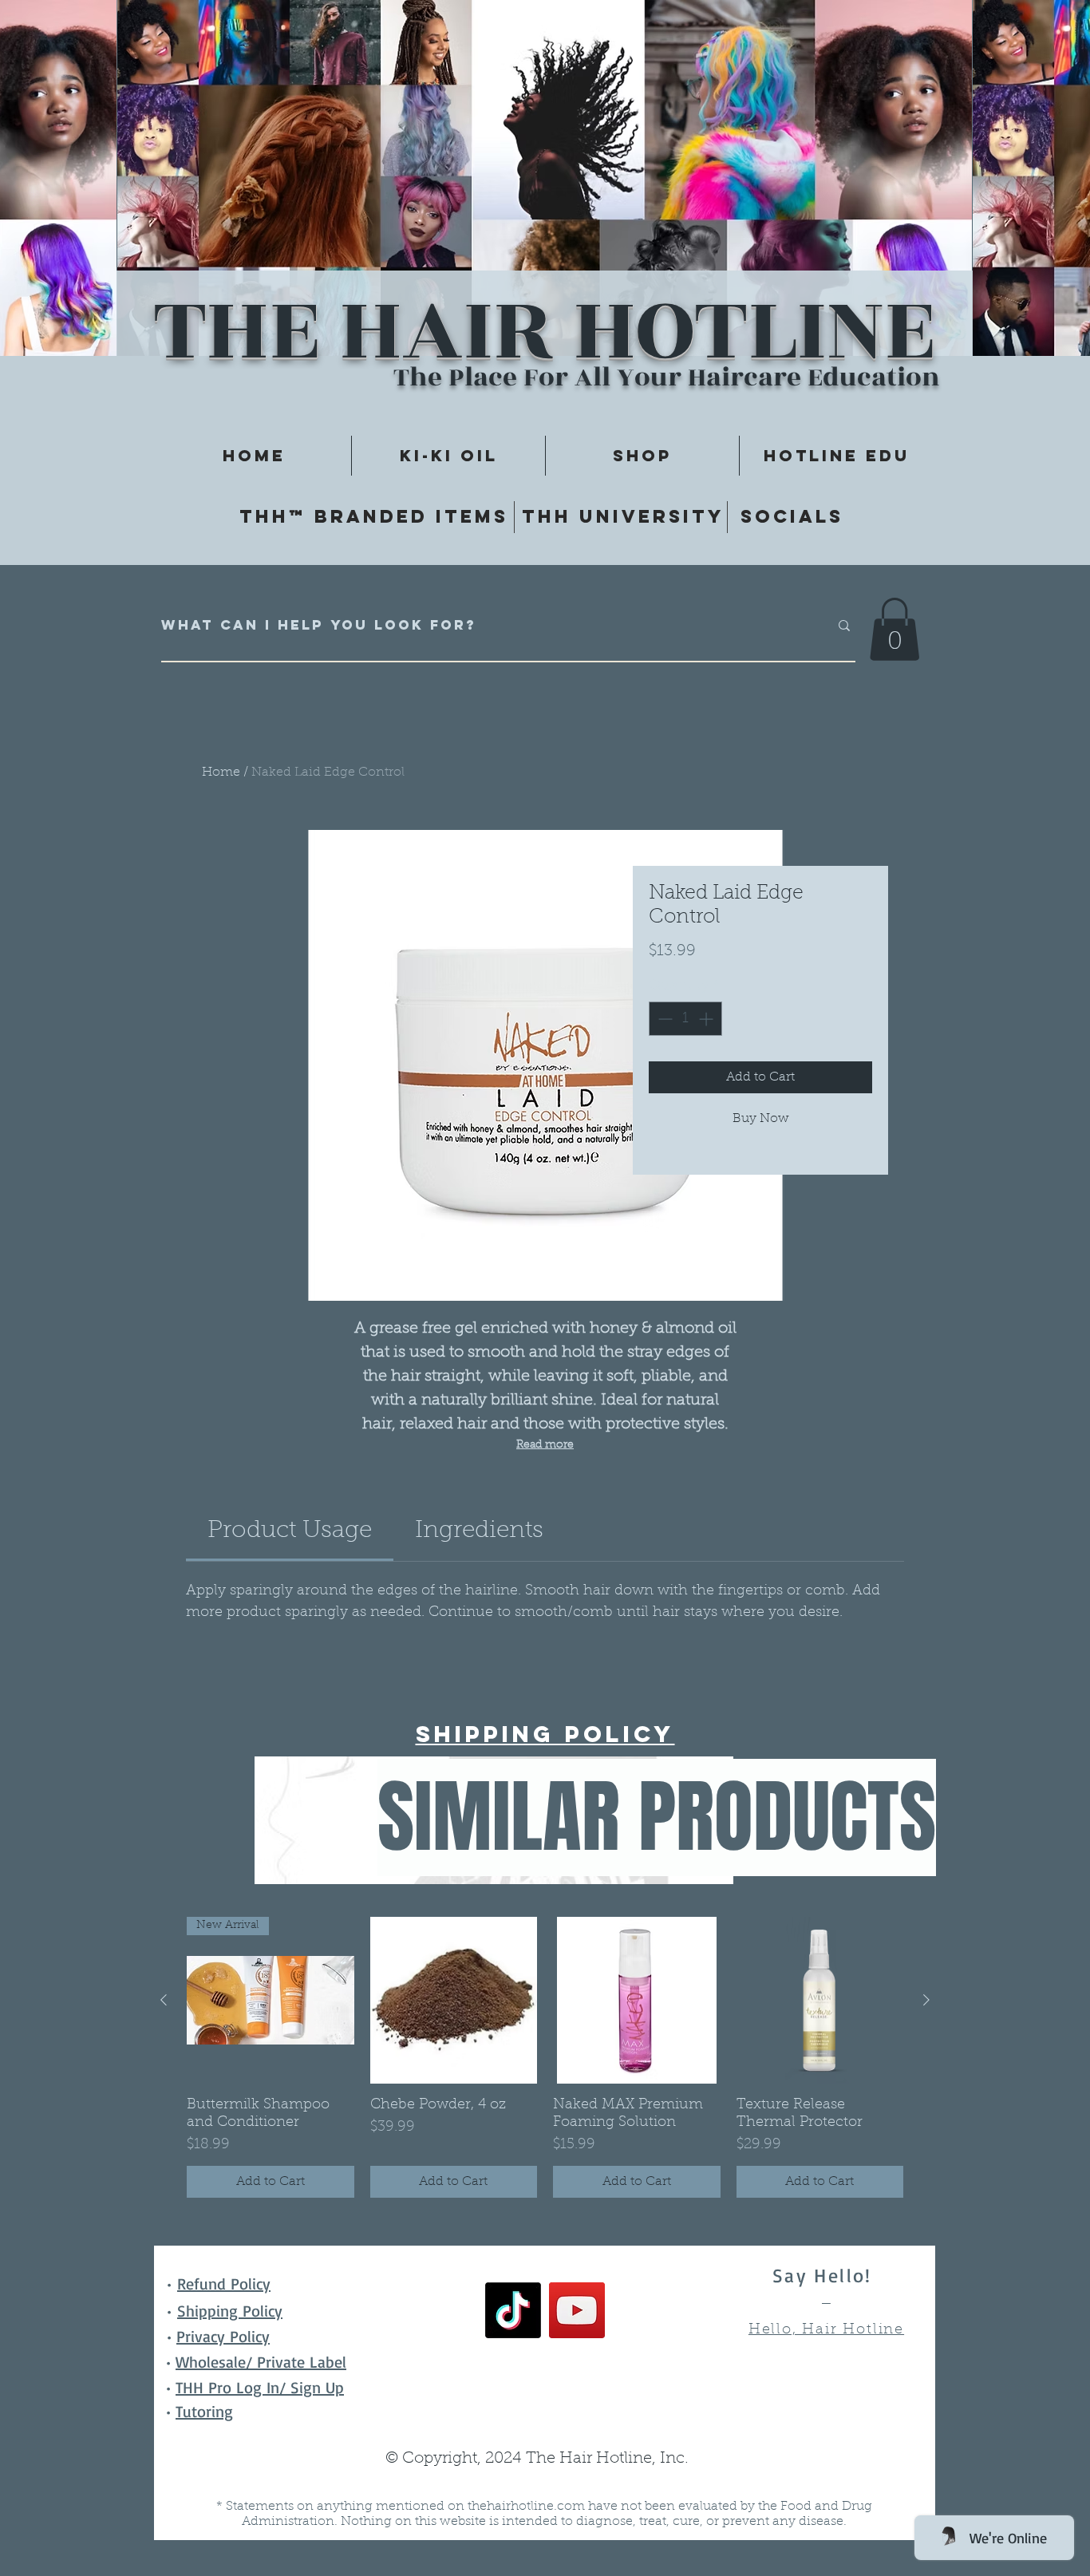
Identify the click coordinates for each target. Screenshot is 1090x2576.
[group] (545, 2058)
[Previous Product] (164, 2000)
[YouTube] (577, 2310)
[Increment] (707, 1019)
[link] (290, 1531)
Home (221, 772)
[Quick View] (454, 2001)
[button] (895, 629)
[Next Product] (926, 2000)
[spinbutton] (685, 1019)
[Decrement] (663, 1019)
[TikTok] (513, 2310)
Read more (545, 1445)
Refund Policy (224, 2284)
